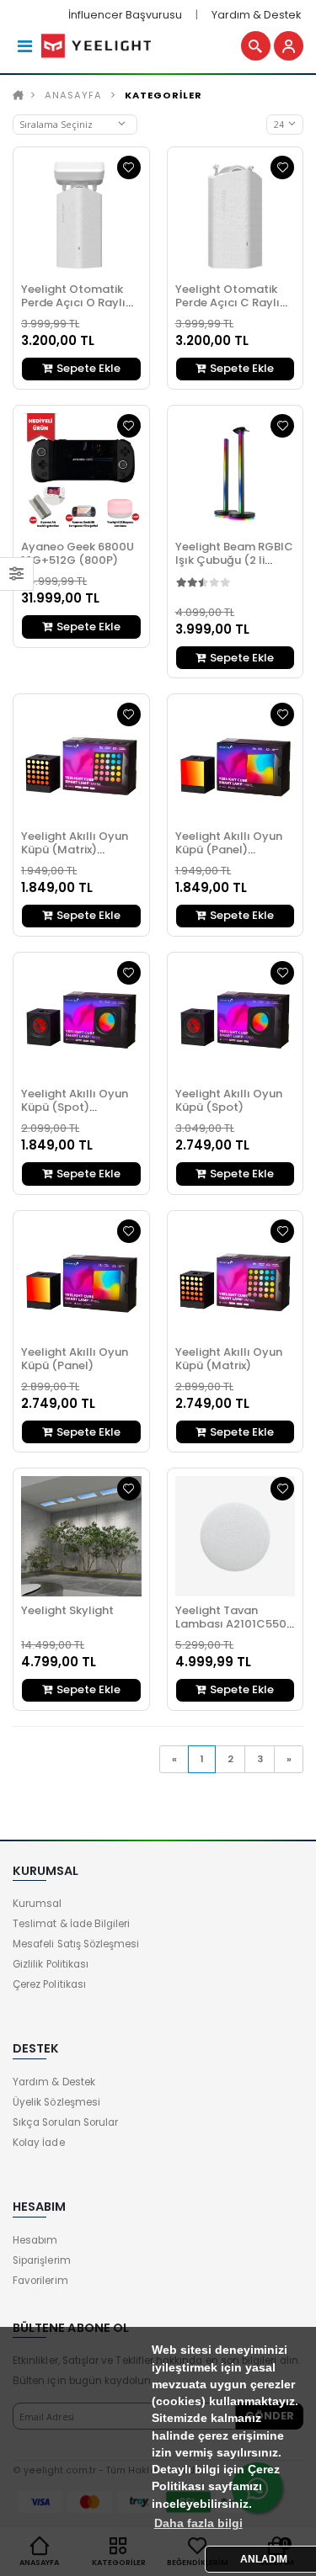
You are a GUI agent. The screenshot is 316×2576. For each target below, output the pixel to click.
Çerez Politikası (49, 1984)
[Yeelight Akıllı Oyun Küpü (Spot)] (236, 1020)
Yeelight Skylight (67, 1610)
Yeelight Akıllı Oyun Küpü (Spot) (229, 1100)
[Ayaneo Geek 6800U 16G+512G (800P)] (81, 473)
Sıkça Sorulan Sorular (65, 2122)
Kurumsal (37, 1904)
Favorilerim (40, 2281)
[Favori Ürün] (129, 167)
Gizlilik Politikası (51, 1964)
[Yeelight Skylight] (81, 1536)
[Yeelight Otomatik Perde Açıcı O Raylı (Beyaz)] (81, 215)
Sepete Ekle (87, 368)
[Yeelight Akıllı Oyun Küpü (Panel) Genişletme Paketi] (236, 762)
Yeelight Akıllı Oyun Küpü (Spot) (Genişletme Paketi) (77, 1107)
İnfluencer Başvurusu (125, 15)
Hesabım (35, 2240)
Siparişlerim (42, 2260)
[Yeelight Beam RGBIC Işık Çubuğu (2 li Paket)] (236, 473)
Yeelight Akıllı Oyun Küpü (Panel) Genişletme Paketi (229, 850)
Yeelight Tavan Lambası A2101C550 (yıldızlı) (231, 1624)
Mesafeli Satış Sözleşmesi (76, 1944)
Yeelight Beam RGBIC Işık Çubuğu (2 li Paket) (234, 560)
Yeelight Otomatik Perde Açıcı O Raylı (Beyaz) (73, 303)
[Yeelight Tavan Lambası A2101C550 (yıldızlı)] (236, 1536)
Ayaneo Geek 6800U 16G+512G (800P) (78, 553)
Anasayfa (73, 95)
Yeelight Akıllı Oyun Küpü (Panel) (75, 1359)
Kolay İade (39, 2143)
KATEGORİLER (163, 95)
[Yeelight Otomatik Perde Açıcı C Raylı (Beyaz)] (236, 215)
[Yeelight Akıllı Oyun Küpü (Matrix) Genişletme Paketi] (81, 762)
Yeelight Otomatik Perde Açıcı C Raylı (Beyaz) (228, 303)
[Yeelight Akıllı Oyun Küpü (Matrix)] (236, 1279)
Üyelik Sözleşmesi (56, 2102)
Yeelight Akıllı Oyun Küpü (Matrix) (229, 1359)
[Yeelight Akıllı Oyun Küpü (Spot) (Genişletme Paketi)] (81, 1020)
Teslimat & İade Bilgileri (71, 1924)
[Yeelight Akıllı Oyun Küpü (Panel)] (81, 1279)
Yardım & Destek (256, 15)
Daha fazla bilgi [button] (198, 2523)
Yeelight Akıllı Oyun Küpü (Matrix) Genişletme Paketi (75, 850)
